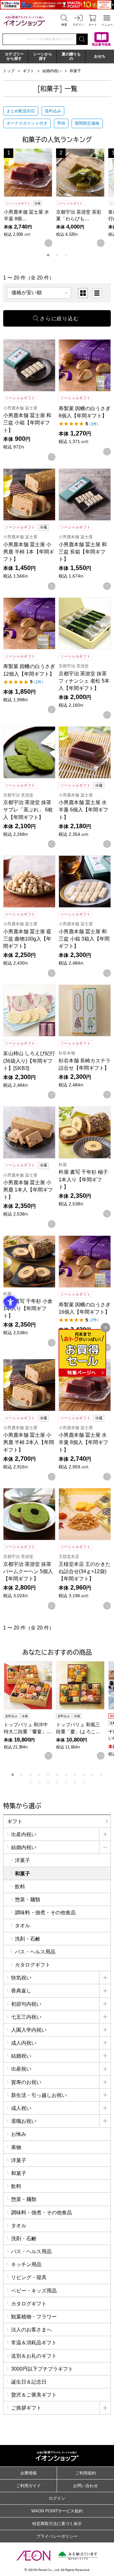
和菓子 (75, 71)
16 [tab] (66, 1782)
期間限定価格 (87, 123)
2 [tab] (57, 255)
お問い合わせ (85, 2486)
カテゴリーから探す (14, 56)
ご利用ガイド (28, 2486)
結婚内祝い (52, 71)
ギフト (28, 71)
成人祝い (21, 2108)
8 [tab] (75, 1775)
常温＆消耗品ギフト (34, 2343)
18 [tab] (84, 1782)
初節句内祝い (26, 2004)
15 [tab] (57, 1782)
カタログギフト (33, 1965)
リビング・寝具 (29, 2277)
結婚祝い (21, 2056)
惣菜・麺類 (28, 1900)
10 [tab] (92, 1775)
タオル (22, 1926)
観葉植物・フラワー (34, 2317)
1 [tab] (48, 255)
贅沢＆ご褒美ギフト (34, 2395)
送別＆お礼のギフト (34, 2356)
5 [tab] (48, 1775)
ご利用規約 (86, 2473)
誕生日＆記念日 (29, 2382)
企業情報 (28, 2473)
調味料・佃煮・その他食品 (45, 1913)
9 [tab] (84, 1775)
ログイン (57, 2498)
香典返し (21, 1991)
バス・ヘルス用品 (35, 1952)
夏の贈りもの (71, 56)
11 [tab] (101, 1775)
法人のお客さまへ (31, 2330)
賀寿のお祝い (26, 2082)
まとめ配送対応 (21, 111)
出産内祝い (24, 1834)
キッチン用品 (26, 2264)
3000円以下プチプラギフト (42, 2369)
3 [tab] (66, 255)
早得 (61, 123)
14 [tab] (48, 1782)
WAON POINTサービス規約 (57, 2511)
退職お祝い (24, 2121)
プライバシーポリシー (57, 2536)
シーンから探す (43, 56)
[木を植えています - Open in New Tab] (78, 2556)
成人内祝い (24, 2043)
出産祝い (21, 2069)
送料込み (53, 111)
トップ (9, 71)
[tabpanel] (30, 198)
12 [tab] (30, 1782)
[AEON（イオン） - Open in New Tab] (33, 2555)
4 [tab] (39, 1775)
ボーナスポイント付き (27, 123)
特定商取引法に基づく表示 (57, 2524)
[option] (83, 293)
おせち (100, 56)
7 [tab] (66, 1775)
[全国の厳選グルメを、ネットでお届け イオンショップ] (24, 20)
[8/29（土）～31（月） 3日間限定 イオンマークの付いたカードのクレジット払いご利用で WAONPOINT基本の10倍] (57, 5)
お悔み (19, 2134)
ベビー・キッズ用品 (34, 2291)
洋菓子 (22, 1860)
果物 (16, 2147)
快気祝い (21, 1978)
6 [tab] (57, 1775)
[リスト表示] (97, 293)
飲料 (20, 1887)
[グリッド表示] (83, 293)
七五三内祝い (26, 2017)
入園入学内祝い (29, 2030)
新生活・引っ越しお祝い (39, 2095)
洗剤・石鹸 (28, 1939)
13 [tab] (39, 1782)
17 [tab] (75, 1782)
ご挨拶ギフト (26, 2408)
